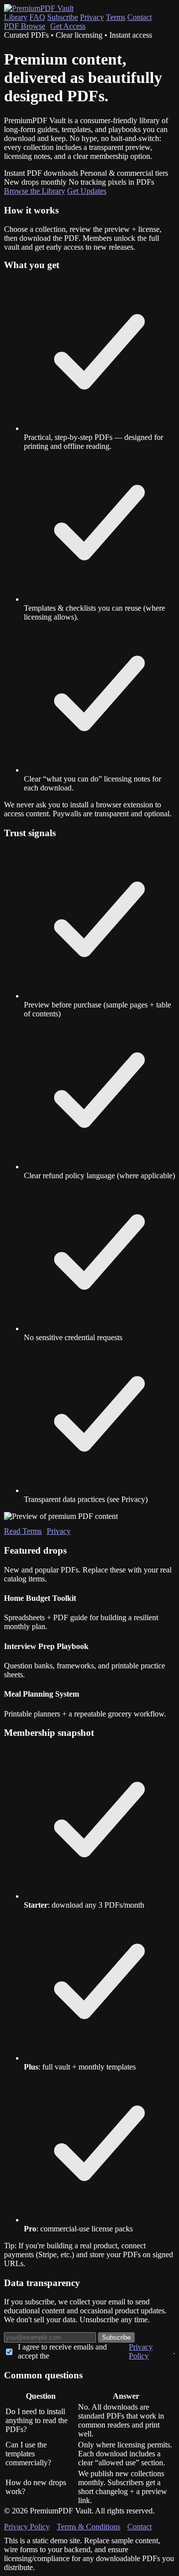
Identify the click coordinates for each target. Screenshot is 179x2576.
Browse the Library (35, 191)
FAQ (37, 17)
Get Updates (87, 191)
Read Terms (23, 1531)
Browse (25, 26)
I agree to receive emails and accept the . (96, 2351)
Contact (139, 17)
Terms (116, 17)
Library (16, 17)
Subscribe (63, 17)
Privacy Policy (141, 2351)
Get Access (68, 26)
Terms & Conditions (89, 2527)
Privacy (92, 17)
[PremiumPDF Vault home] (39, 8)
